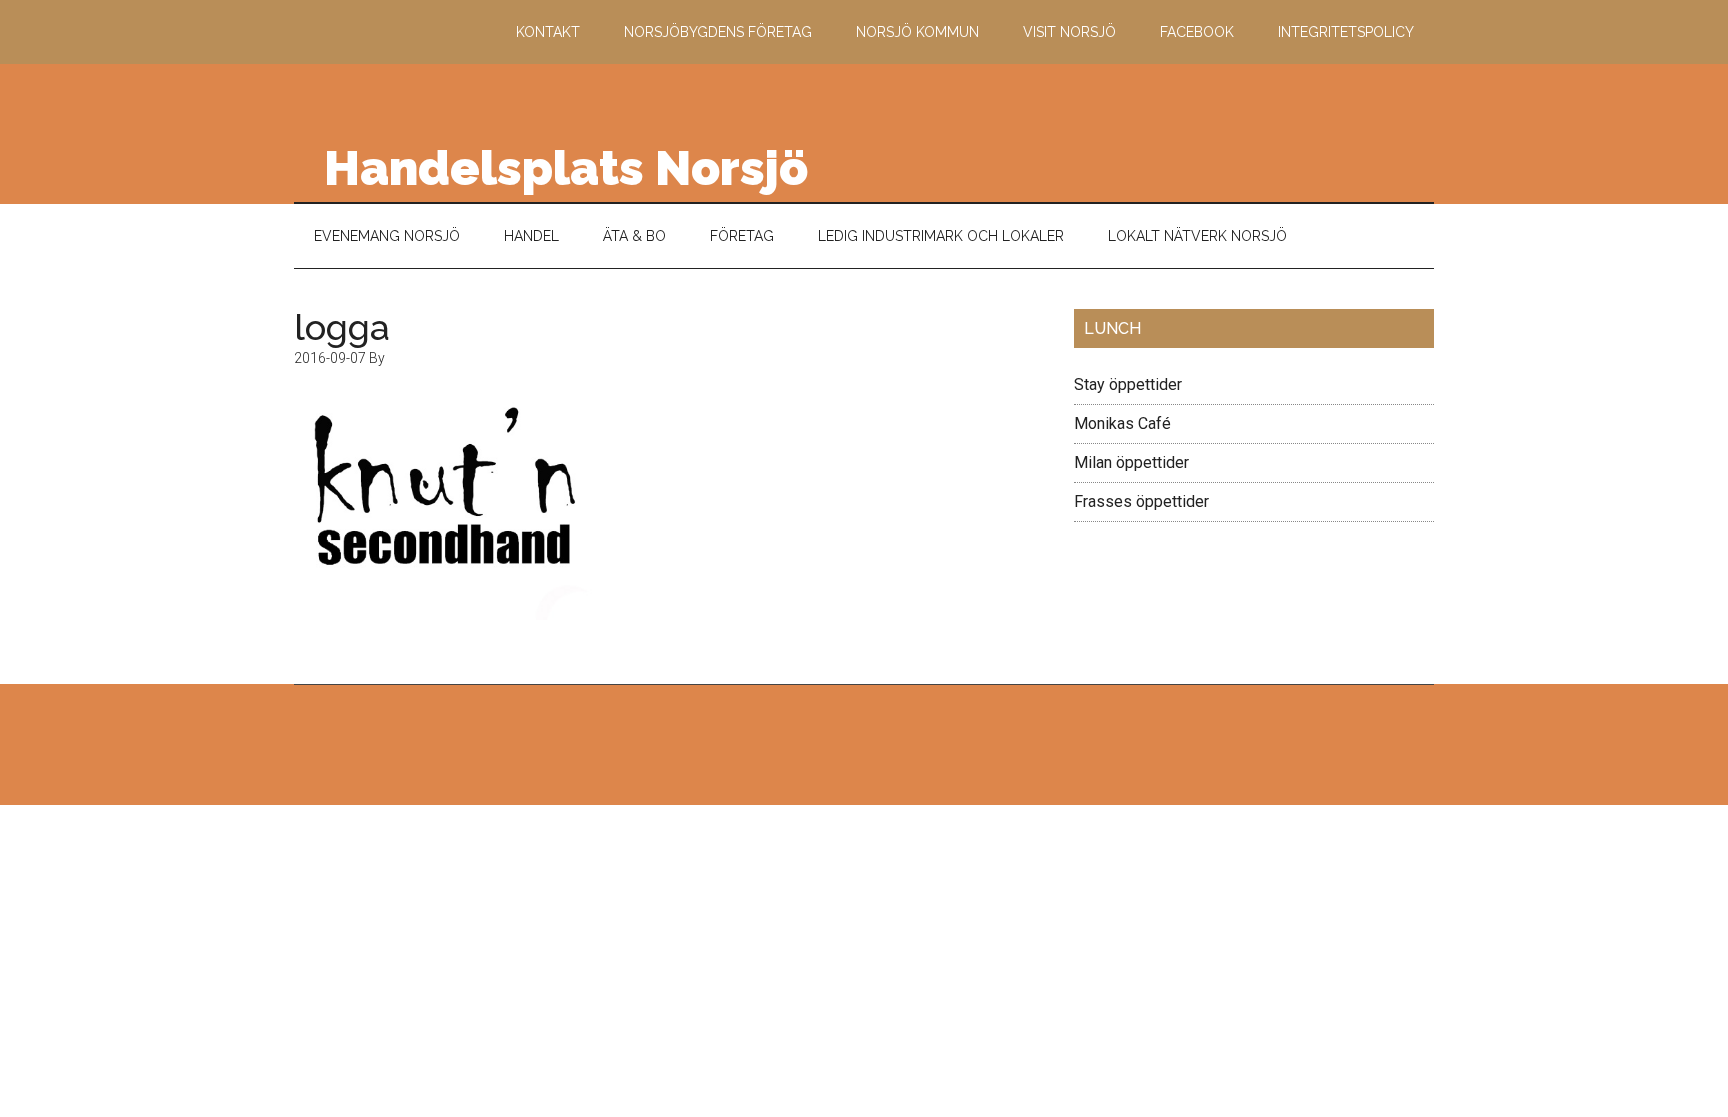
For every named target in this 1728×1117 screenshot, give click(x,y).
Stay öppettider (1128, 384)
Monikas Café (1122, 423)
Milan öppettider (1131, 462)
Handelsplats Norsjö (566, 168)
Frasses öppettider (1141, 501)
